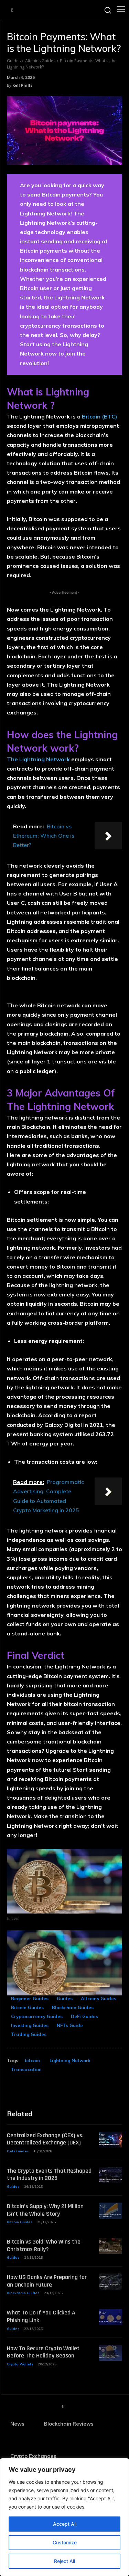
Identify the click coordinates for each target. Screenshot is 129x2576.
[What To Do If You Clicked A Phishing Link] (111, 2317)
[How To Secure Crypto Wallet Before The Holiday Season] (111, 2353)
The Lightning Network (38, 759)
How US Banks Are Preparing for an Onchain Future (47, 2281)
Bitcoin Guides (27, 2007)
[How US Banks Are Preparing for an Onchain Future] (111, 2282)
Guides (14, 61)
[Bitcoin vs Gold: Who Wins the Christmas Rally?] (111, 2246)
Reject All (64, 2561)
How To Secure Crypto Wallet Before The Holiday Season (43, 2352)
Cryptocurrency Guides (37, 2016)
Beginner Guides (30, 1999)
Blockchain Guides (73, 2007)
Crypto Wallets (20, 2364)
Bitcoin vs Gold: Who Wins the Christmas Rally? (44, 2245)
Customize (65, 2542)
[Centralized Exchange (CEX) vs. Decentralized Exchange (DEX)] (111, 2140)
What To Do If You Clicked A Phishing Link (41, 2316)
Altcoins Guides (40, 61)
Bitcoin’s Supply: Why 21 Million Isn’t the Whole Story (45, 2210)
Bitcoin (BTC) (100, 416)
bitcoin (32, 2060)
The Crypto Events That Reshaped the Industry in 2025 (49, 2175)
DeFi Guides (84, 2016)
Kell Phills (22, 85)
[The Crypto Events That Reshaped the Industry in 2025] (111, 2175)
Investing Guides (30, 2025)
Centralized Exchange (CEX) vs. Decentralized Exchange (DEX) (45, 2139)
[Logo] (12, 10)
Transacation (26, 2069)
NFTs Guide (70, 2025)
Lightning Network (70, 2060)
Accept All (65, 2524)
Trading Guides (29, 2034)
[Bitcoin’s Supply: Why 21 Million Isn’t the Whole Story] (111, 2211)
